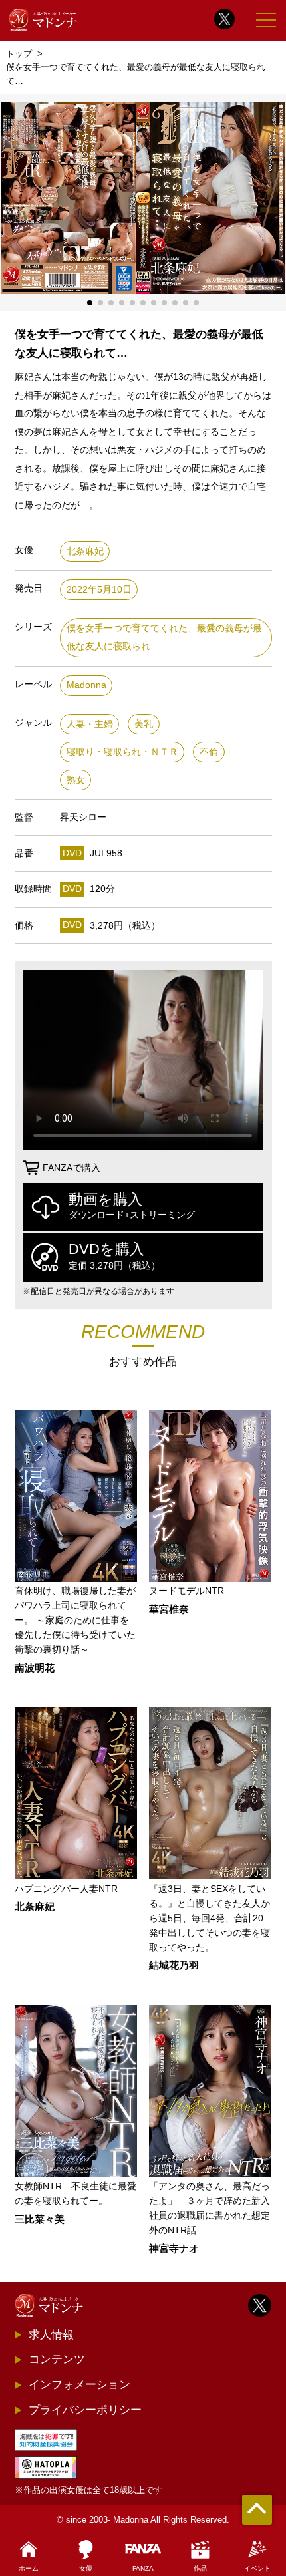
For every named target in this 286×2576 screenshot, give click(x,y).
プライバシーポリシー (85, 2410)
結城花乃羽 (174, 1966)
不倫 (209, 752)
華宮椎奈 (169, 1610)
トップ (19, 54)
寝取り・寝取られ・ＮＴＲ (122, 752)
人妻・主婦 (90, 724)
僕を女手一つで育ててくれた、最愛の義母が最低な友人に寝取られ (164, 638)
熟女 (76, 780)
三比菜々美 (40, 2220)
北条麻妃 (85, 551)
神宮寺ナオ (174, 2249)
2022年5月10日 (99, 590)
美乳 (144, 724)
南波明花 (35, 1668)
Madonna (86, 685)
